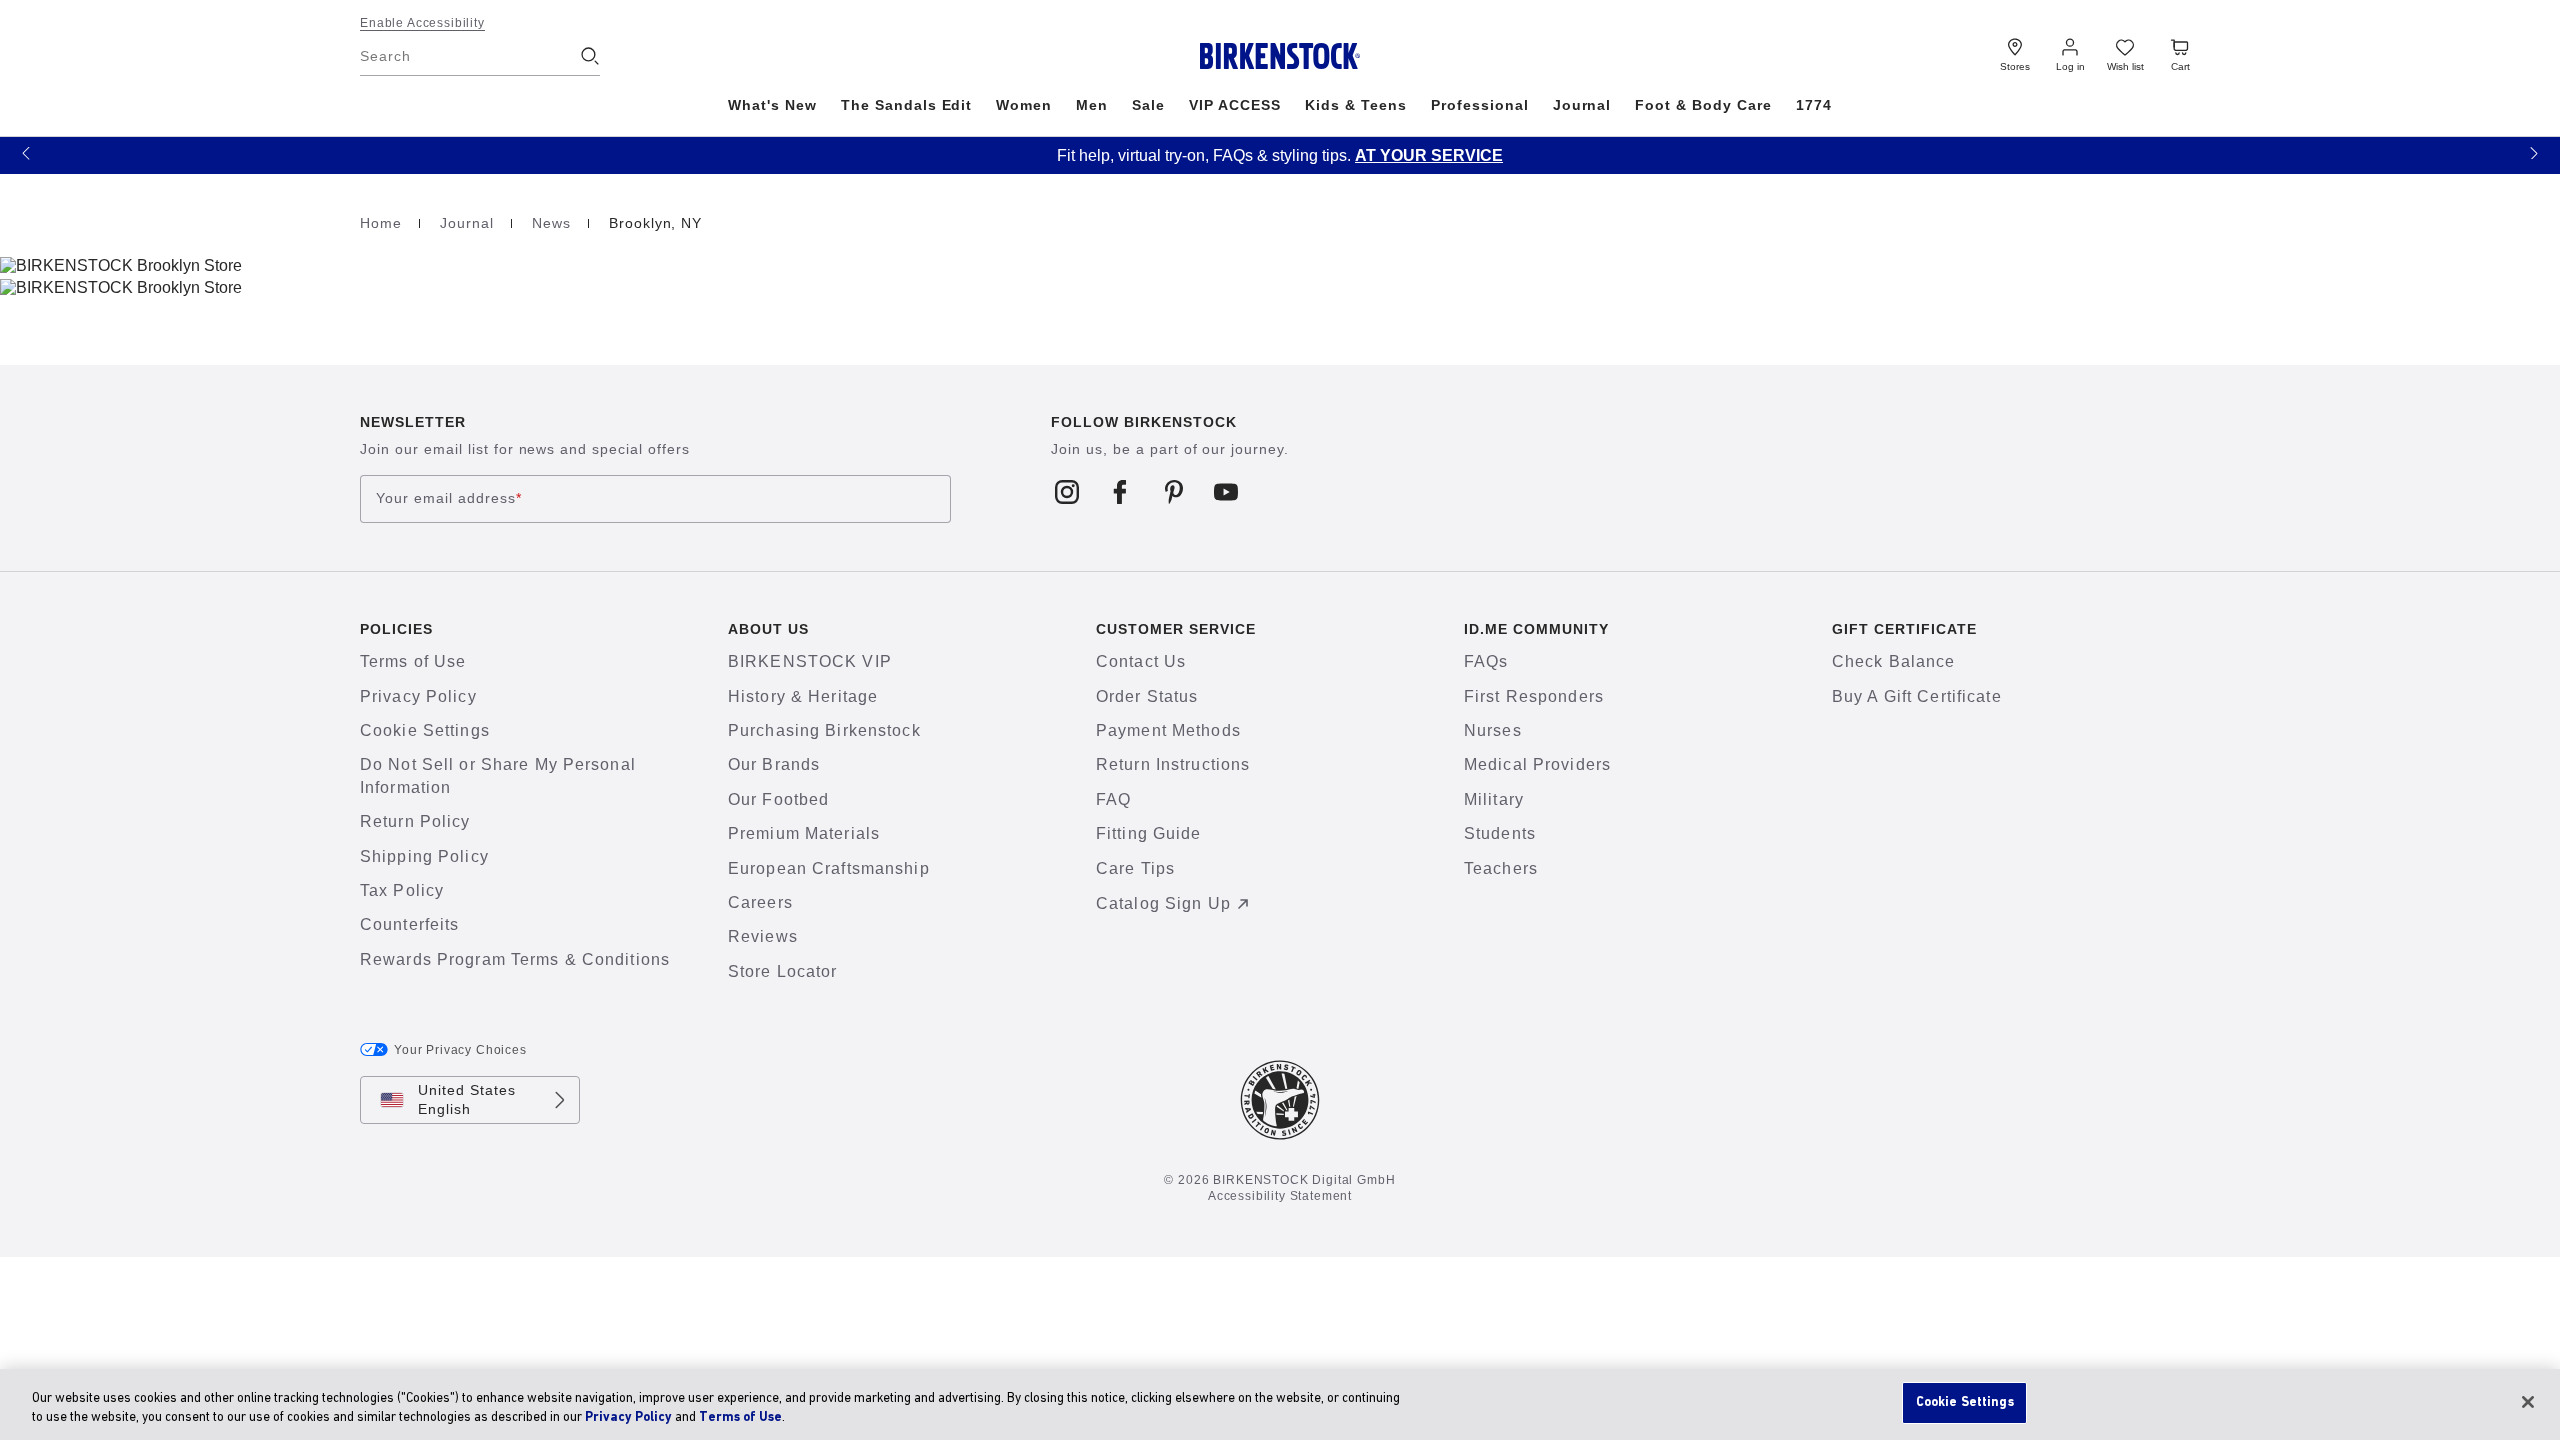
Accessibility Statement (1280, 1196)
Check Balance (1894, 661)
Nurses (1493, 730)
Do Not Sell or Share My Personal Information (498, 775)
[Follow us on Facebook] (1120, 491)
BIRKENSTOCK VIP (810, 661)
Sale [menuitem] (1148, 105)
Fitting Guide (1149, 833)
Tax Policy (402, 890)
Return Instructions (1173, 764)
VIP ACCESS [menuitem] (1235, 105)
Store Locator (783, 971)
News (554, 223)
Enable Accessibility (422, 23)
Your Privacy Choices (460, 1050)
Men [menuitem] (1092, 105)
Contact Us (1141, 661)
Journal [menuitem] (1582, 105)
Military (1494, 799)
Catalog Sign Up (1163, 903)
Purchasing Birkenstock (824, 730)
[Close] (2528, 1402)
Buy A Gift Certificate (1917, 696)
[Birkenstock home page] (1280, 56)
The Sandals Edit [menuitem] (907, 105)
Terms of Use (413, 661)
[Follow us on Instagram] (1067, 491)
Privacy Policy (418, 696)
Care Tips (1135, 868)
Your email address (449, 499)
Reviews (763, 936)
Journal (469, 223)
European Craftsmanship (829, 868)
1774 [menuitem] (1814, 105)
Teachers (1501, 868)
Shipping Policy (424, 856)
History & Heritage (803, 696)
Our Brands (774, 764)
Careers (760, 902)
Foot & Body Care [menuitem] (1703, 105)
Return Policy (415, 821)
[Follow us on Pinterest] (1173, 491)
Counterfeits (409, 924)
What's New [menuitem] (772, 105)
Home (383, 223)
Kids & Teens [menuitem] (1356, 105)
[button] (26, 152)
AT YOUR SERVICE (1429, 155)
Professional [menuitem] (1480, 105)
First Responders (1534, 696)
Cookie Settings (425, 730)
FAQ (1113, 799)
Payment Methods (1168, 730)
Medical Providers (1537, 764)
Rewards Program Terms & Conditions (515, 959)
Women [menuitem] (1024, 105)
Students (1500, 833)
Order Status (1147, 696)
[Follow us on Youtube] (1226, 491)
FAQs (1486, 661)
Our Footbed (778, 799)
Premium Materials (804, 833)
